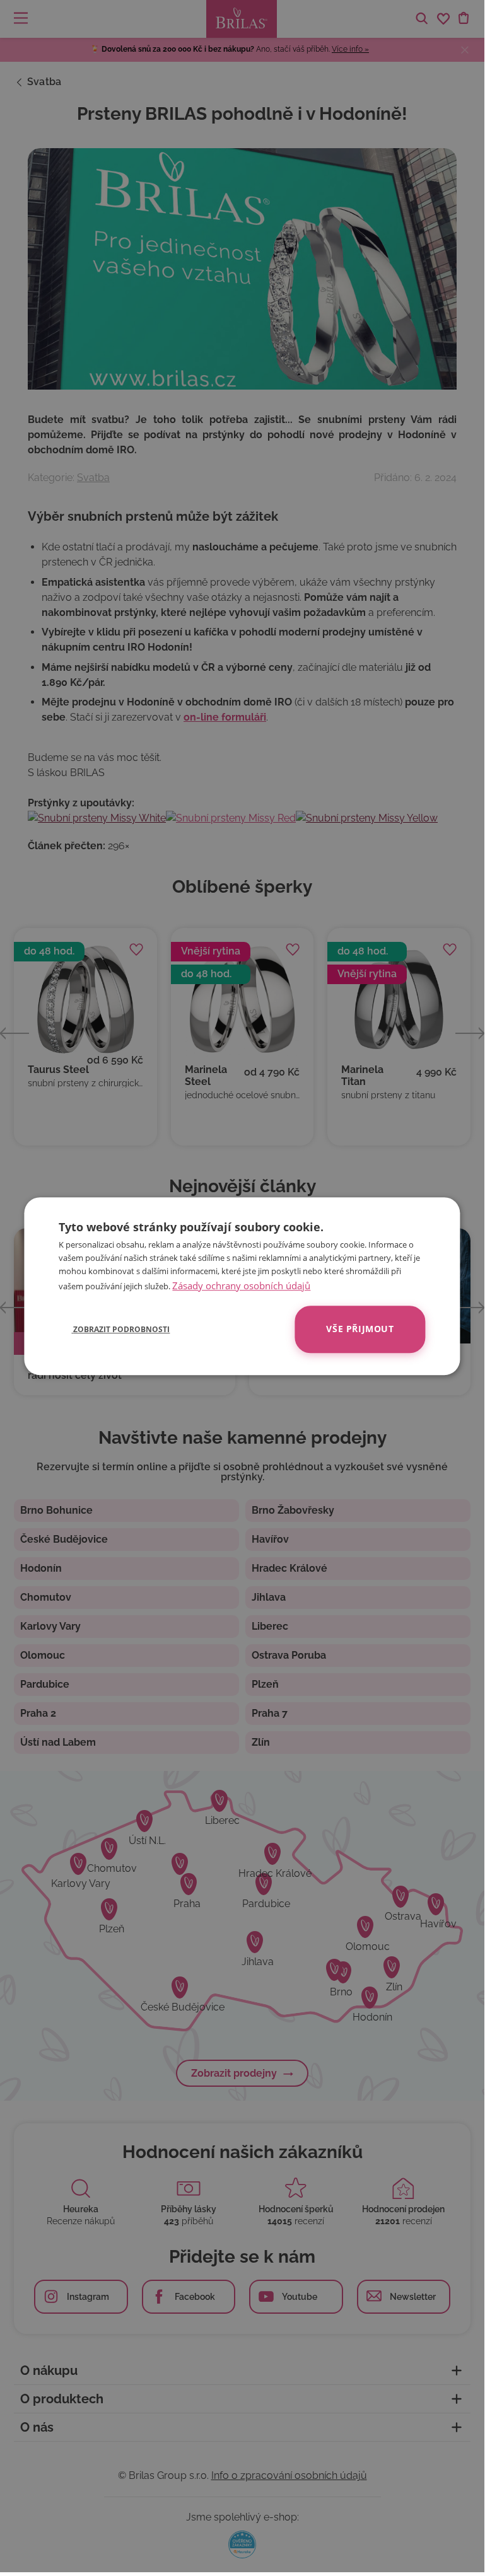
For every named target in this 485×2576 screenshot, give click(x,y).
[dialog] (242, 1286)
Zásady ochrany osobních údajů (241, 1285)
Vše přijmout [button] (360, 1329)
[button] (114, 1329)
